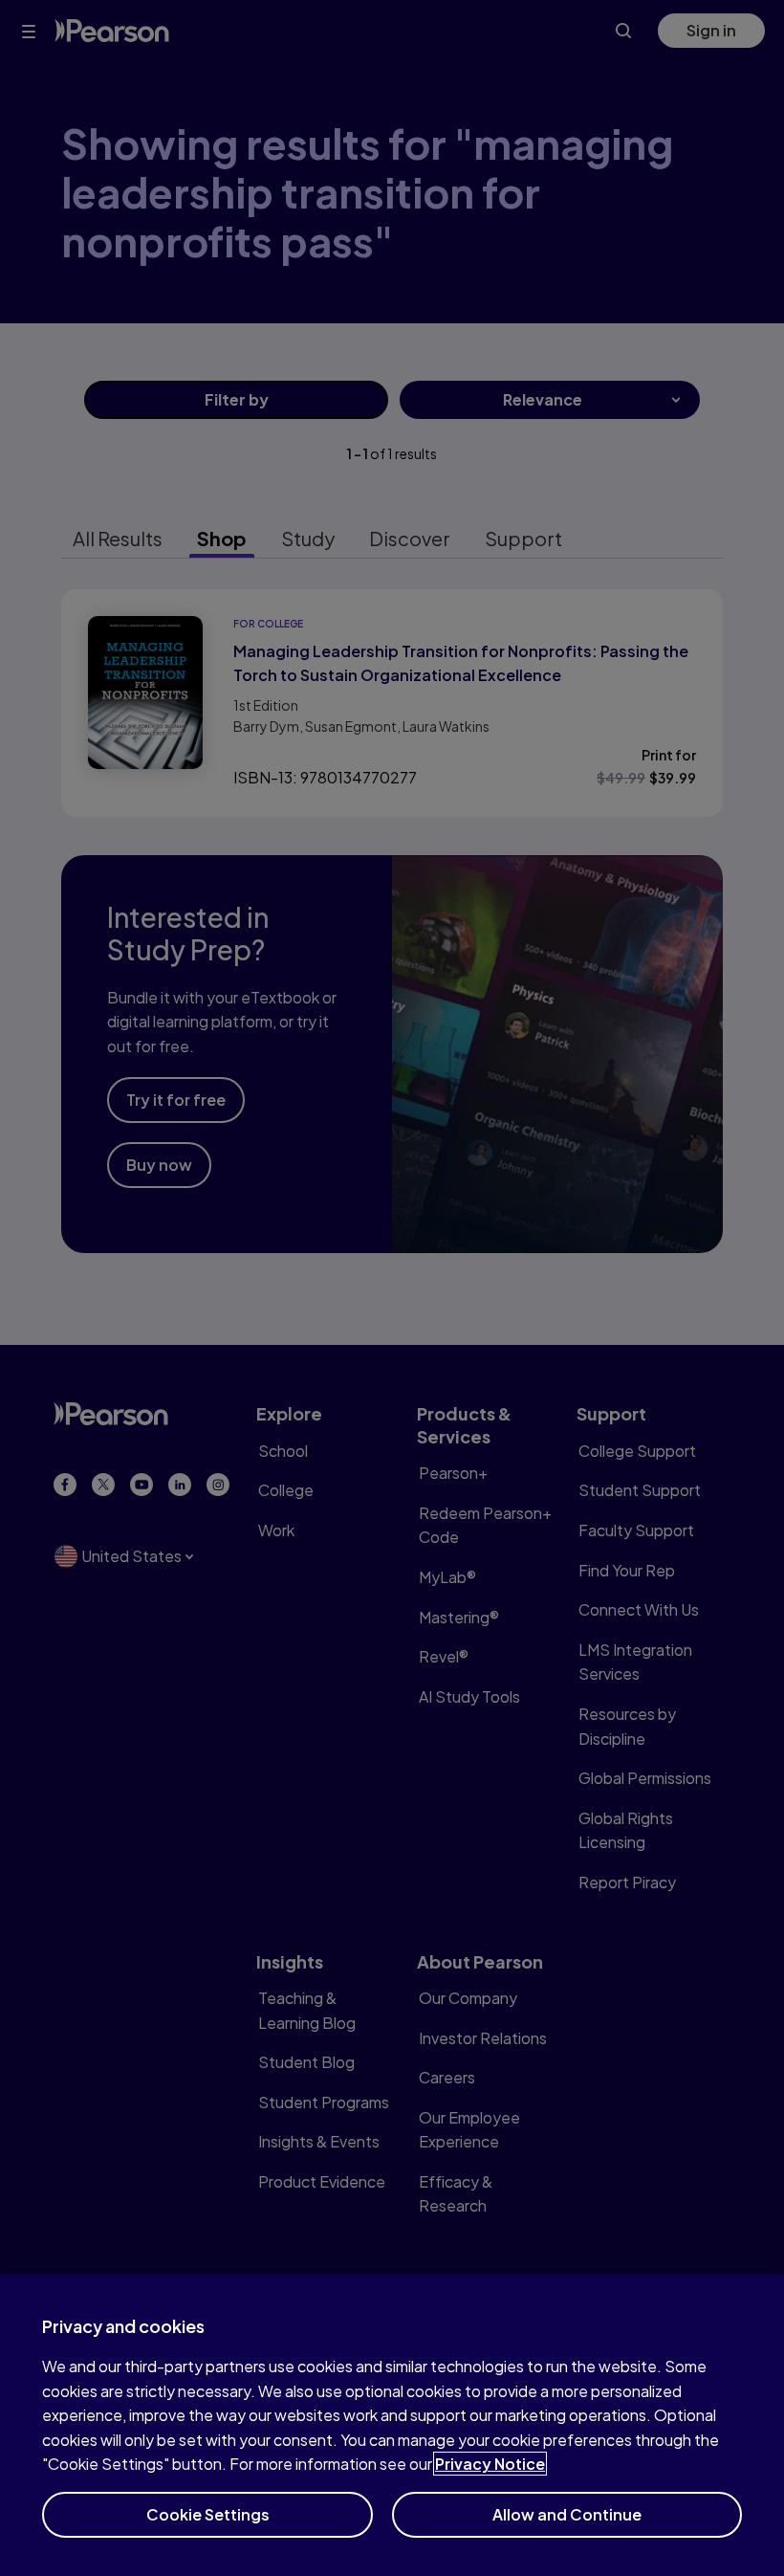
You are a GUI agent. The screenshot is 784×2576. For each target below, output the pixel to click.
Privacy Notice (490, 2464)
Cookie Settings (208, 2514)
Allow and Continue (567, 2514)
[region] (392, 2425)
